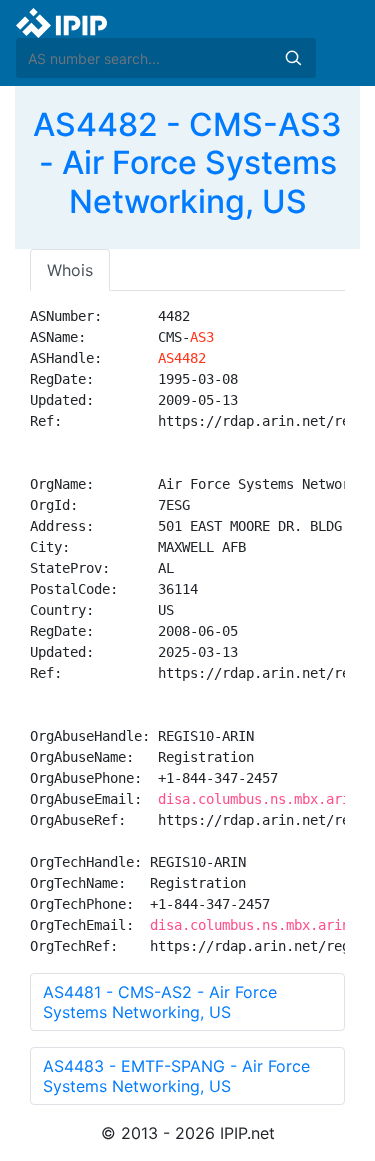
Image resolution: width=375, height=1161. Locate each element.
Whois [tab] (70, 270)
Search (293, 58)
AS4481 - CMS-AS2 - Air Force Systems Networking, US (160, 1002)
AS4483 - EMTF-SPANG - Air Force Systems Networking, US (176, 1076)
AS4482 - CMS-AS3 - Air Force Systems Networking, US (187, 163)
